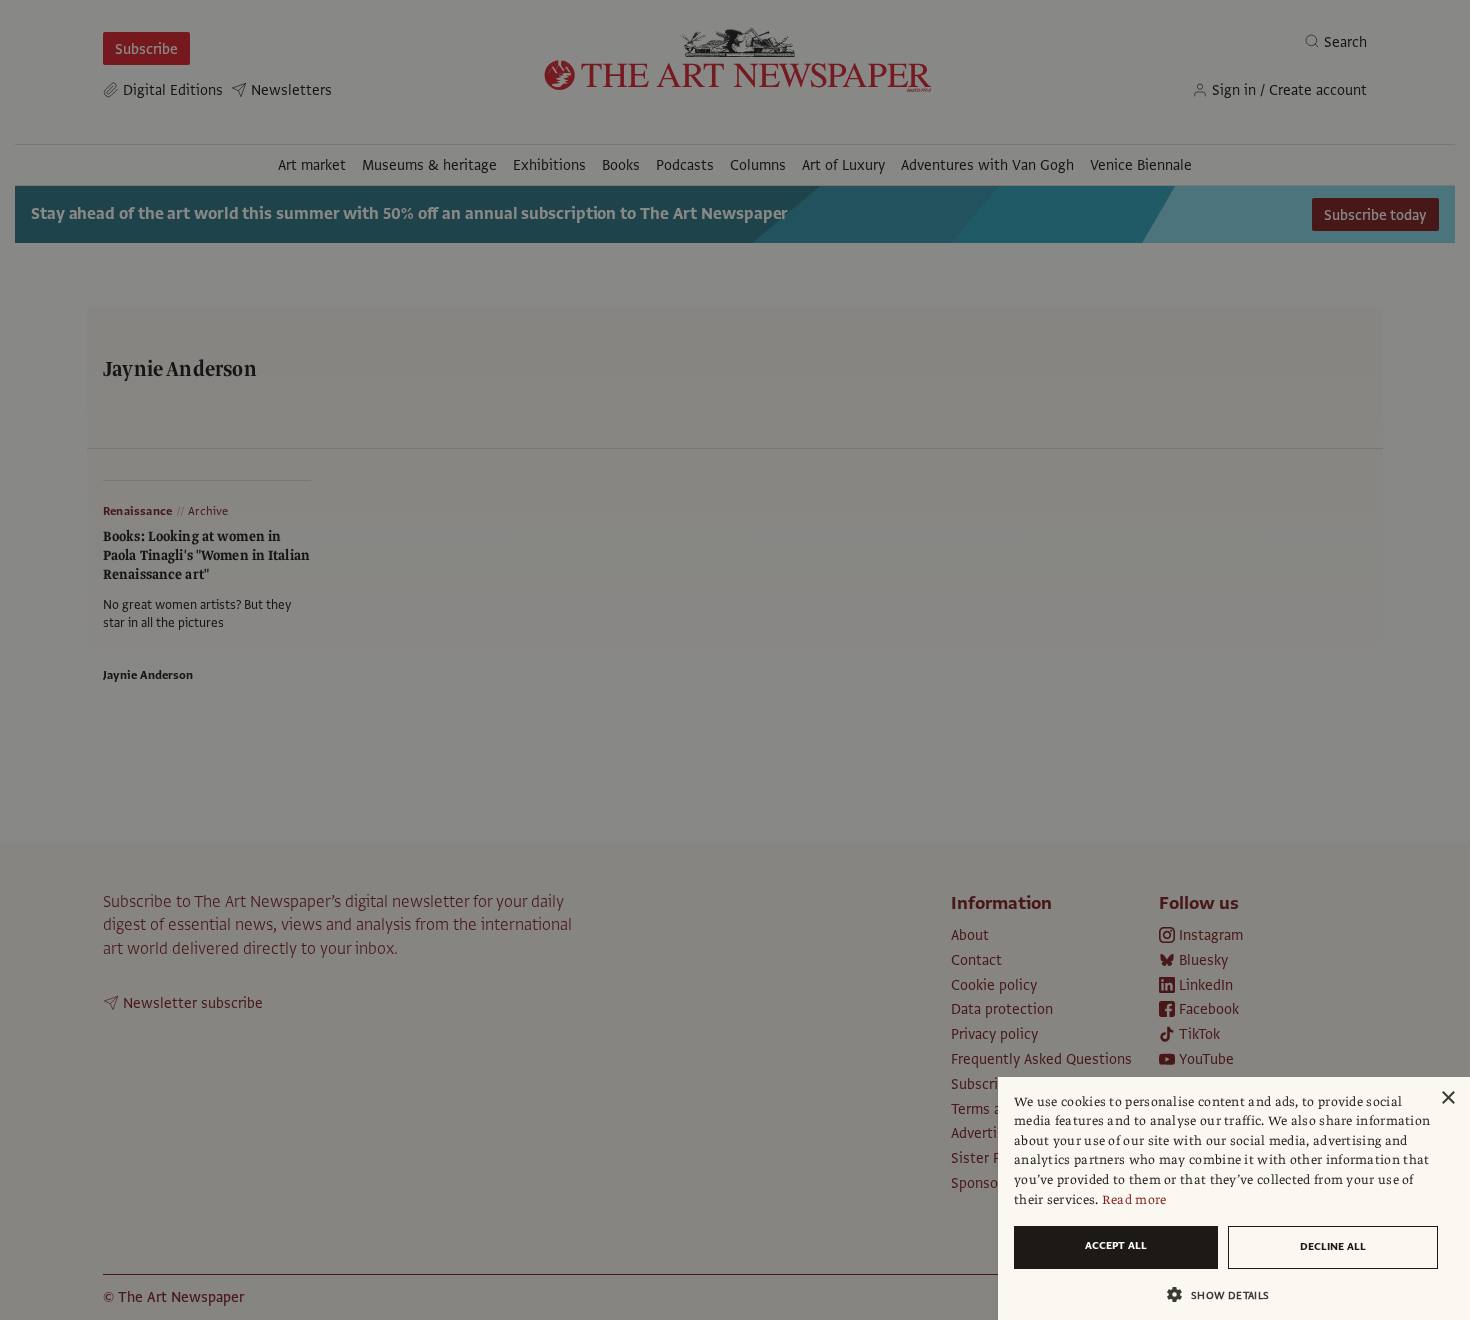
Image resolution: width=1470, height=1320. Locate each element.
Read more (1134, 1200)
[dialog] (1234, 1198)
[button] (1226, 1294)
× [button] (1447, 1098)
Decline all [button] (1333, 1246)
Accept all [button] (1116, 1245)
